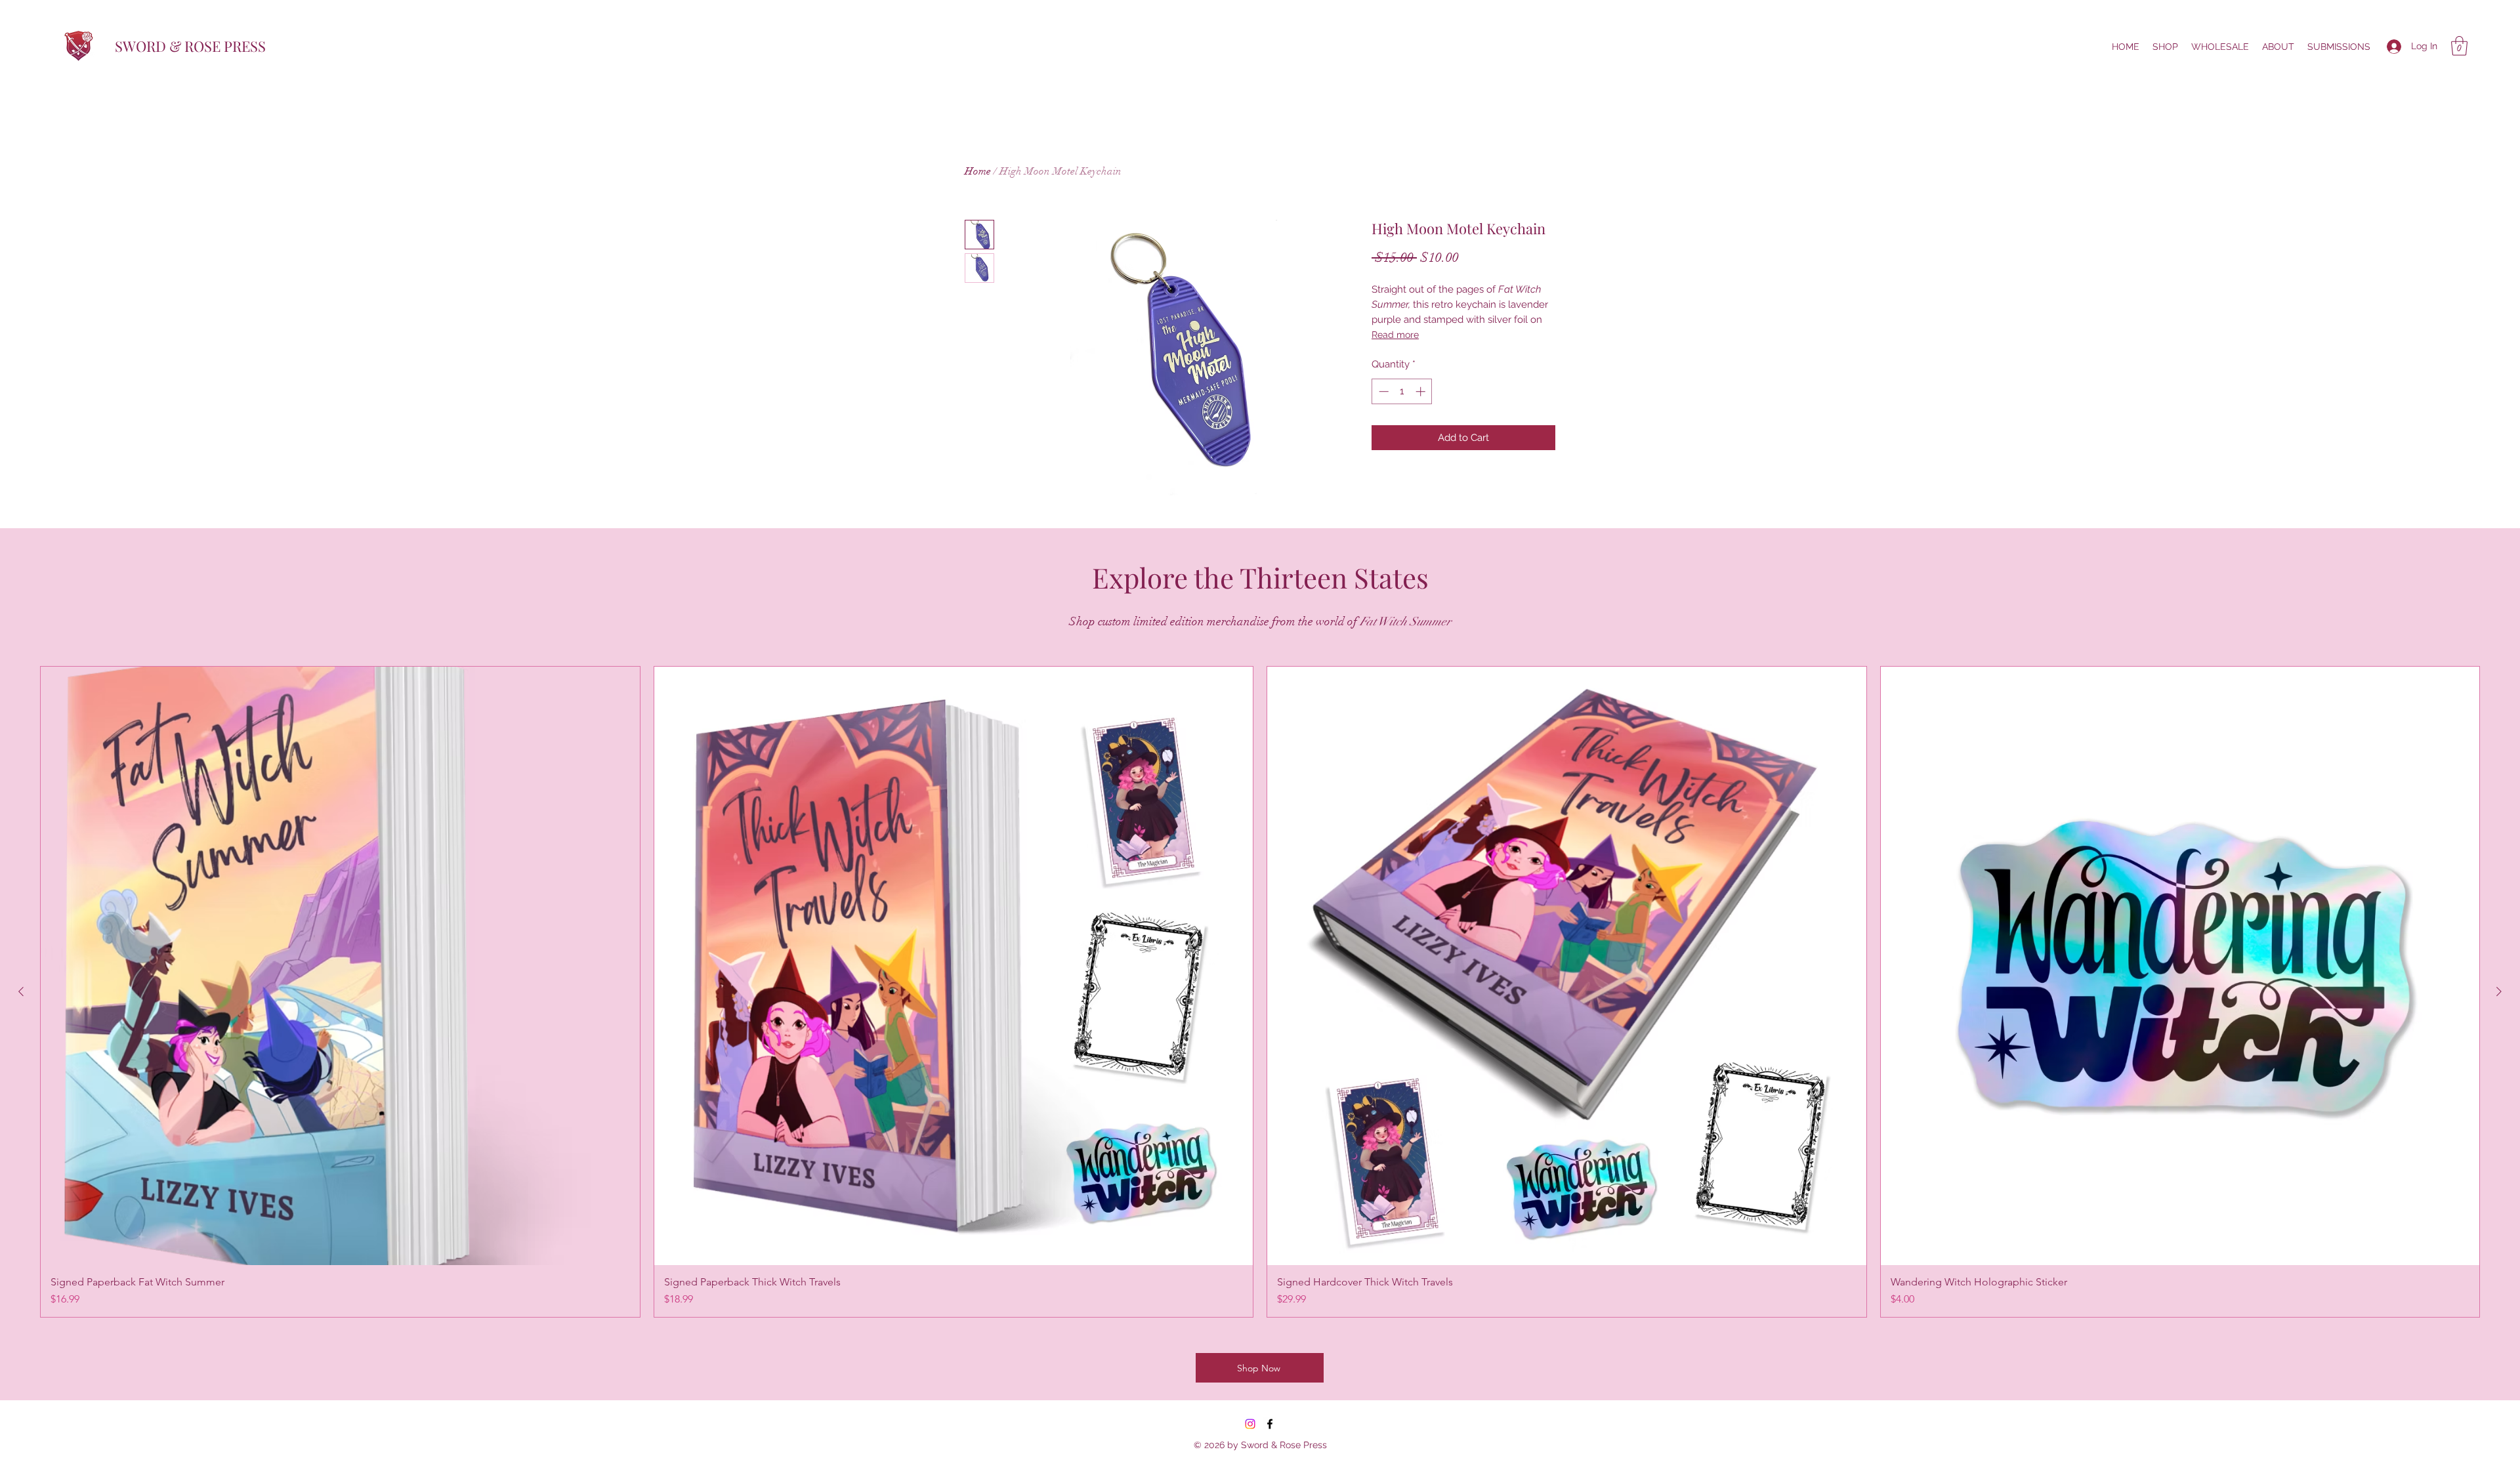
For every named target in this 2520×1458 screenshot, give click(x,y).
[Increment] (1422, 391)
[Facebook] (1270, 1424)
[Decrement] (1382, 391)
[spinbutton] (1402, 391)
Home (978, 171)
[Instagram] (1250, 1424)
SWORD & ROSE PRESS (190, 46)
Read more (1395, 335)
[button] (2459, 46)
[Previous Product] (21, 991)
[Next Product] (2499, 991)
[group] (1260, 992)
